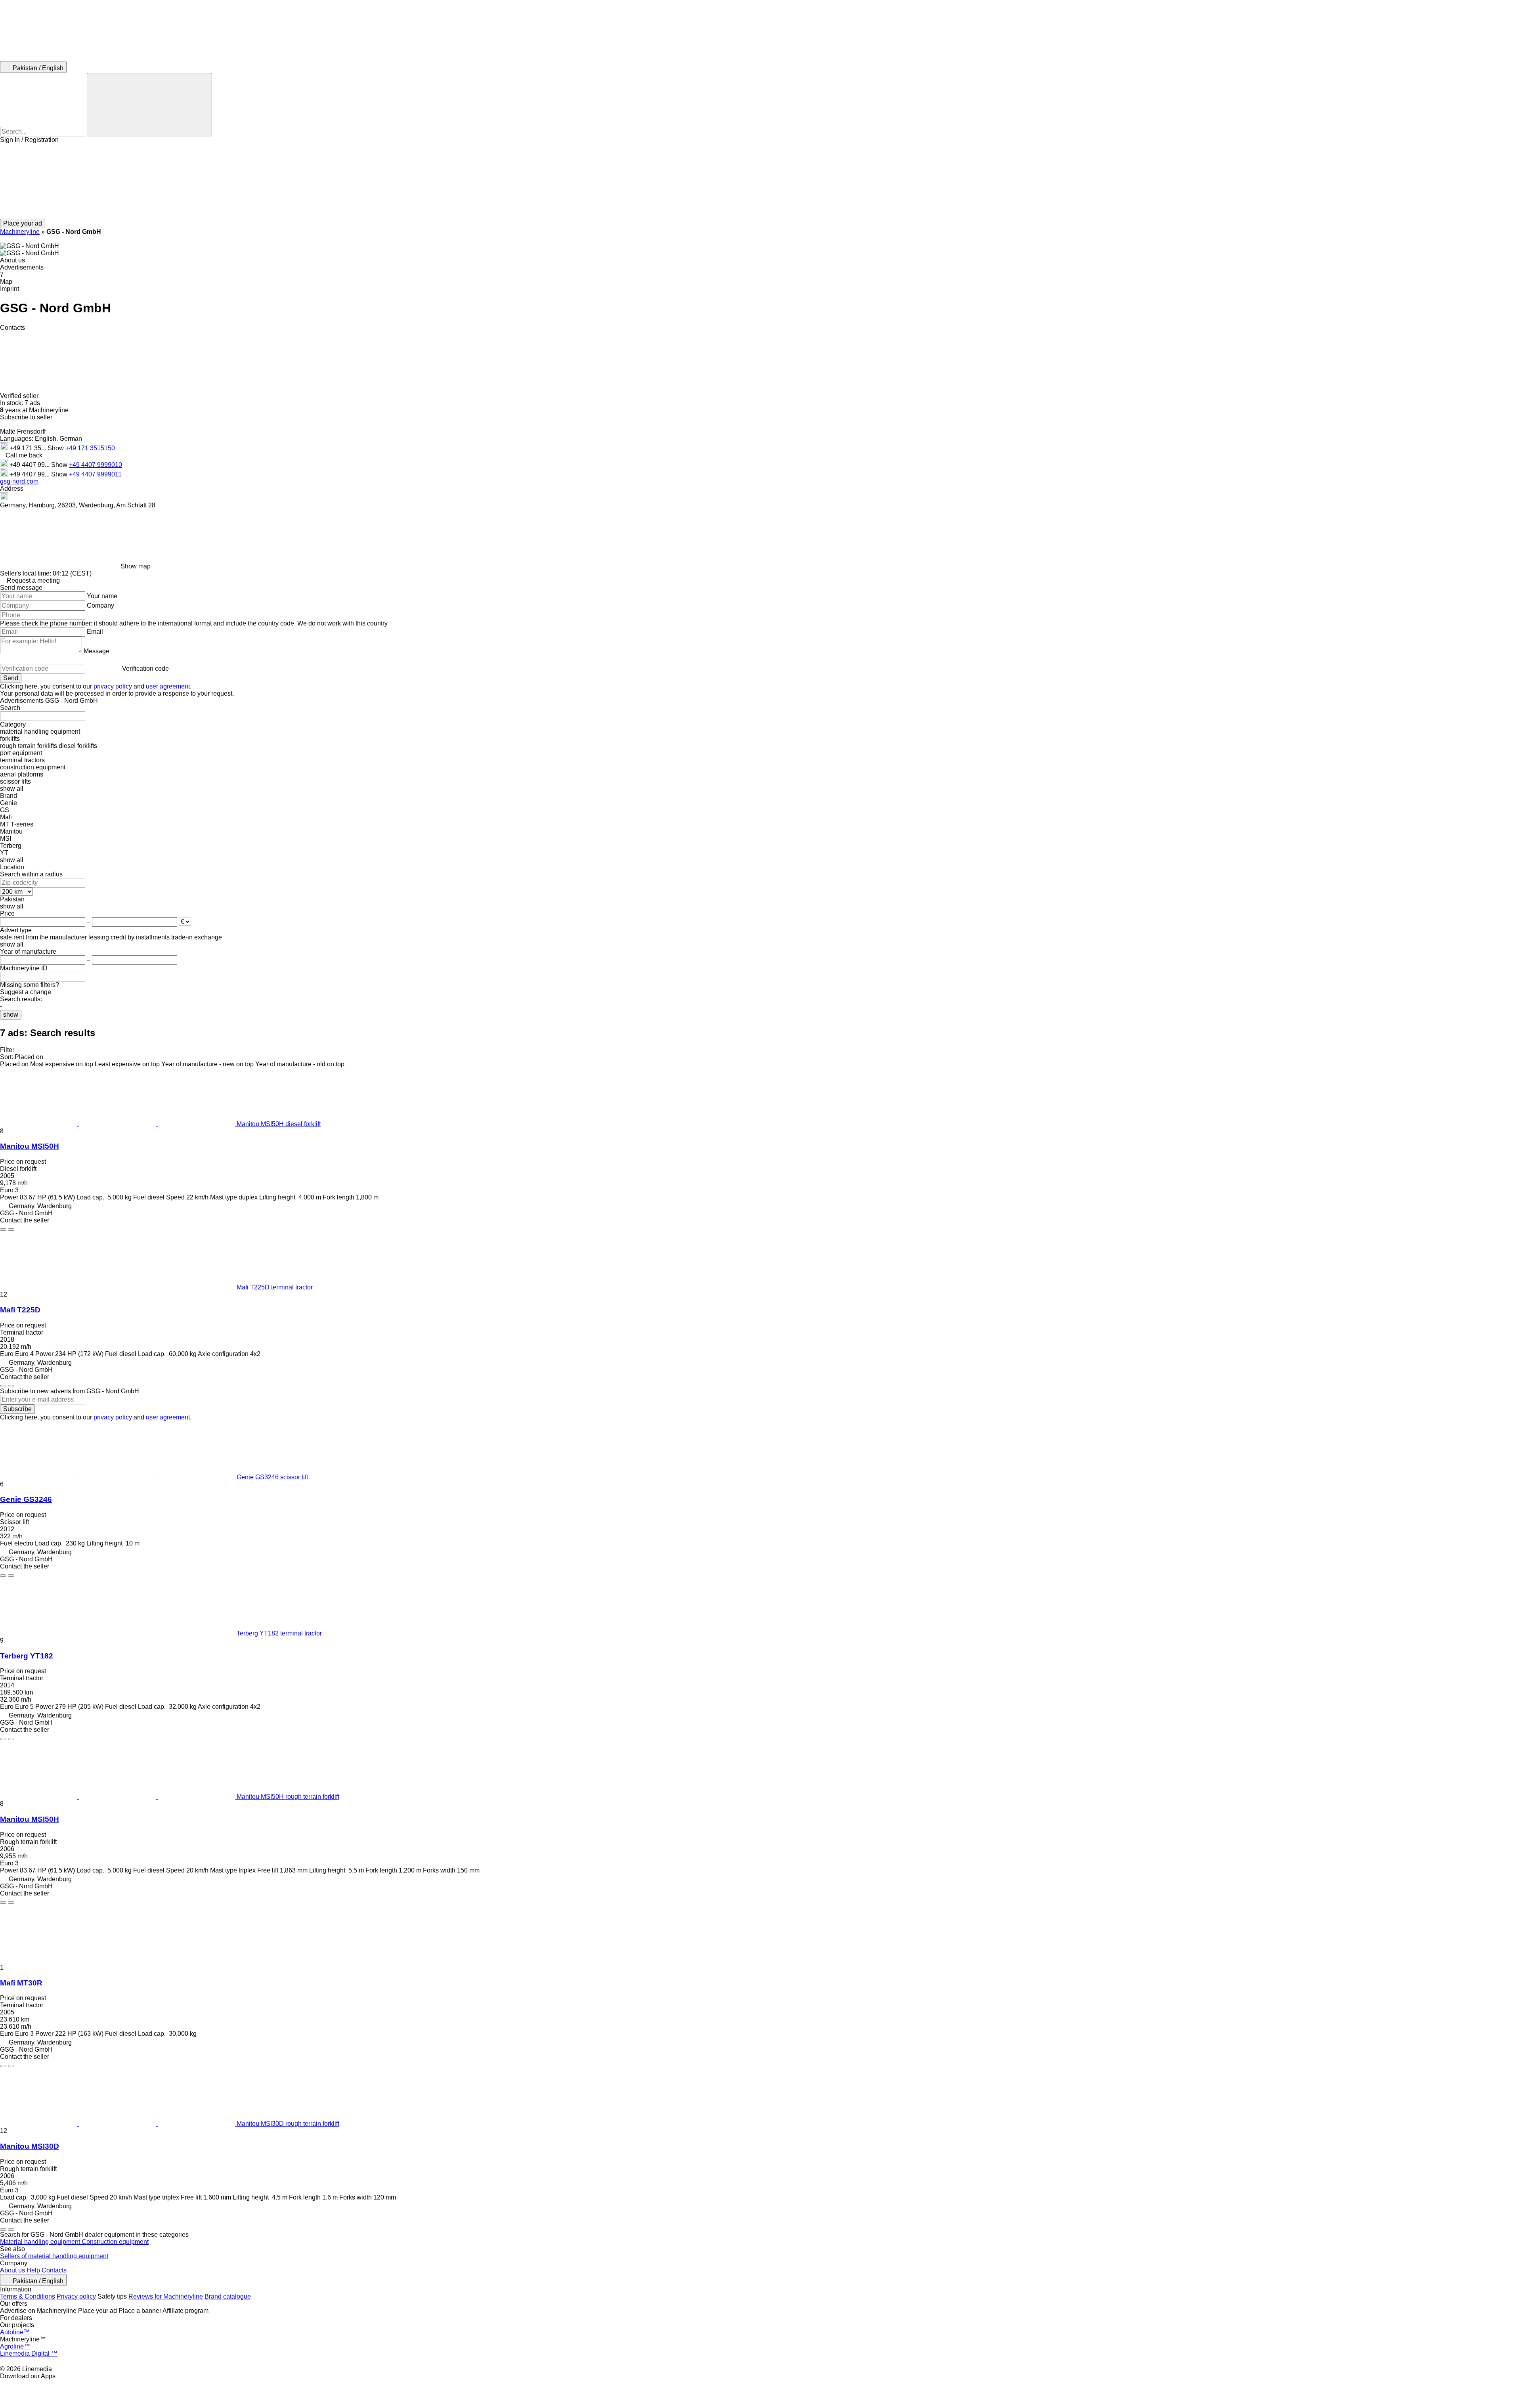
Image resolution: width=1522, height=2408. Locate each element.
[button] (761, 181)
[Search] (149, 105)
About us (12, 2270)
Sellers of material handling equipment (54, 2256)
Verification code (145, 668)
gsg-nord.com (19, 481)
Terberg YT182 (27, 1656)
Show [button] (56, 448)
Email (95, 632)
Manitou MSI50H (30, 1146)
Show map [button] (136, 566)
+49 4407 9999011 (95, 474)
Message (97, 651)
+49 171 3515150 (90, 448)
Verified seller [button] (20, 396)
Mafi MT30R (21, 1983)
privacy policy (113, 686)
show (11, 1015)
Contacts (54, 2270)
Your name (102, 596)
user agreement (168, 686)
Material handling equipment (41, 2242)
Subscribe (17, 1409)
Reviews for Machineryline (166, 2296)
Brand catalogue (228, 2296)
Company (100, 605)
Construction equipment (115, 2242)
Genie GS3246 (26, 1499)
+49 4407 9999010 (96, 465)
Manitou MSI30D (30, 2146)
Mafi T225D (20, 1310)
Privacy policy (76, 2296)
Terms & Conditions (28, 2296)
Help (33, 2270)
